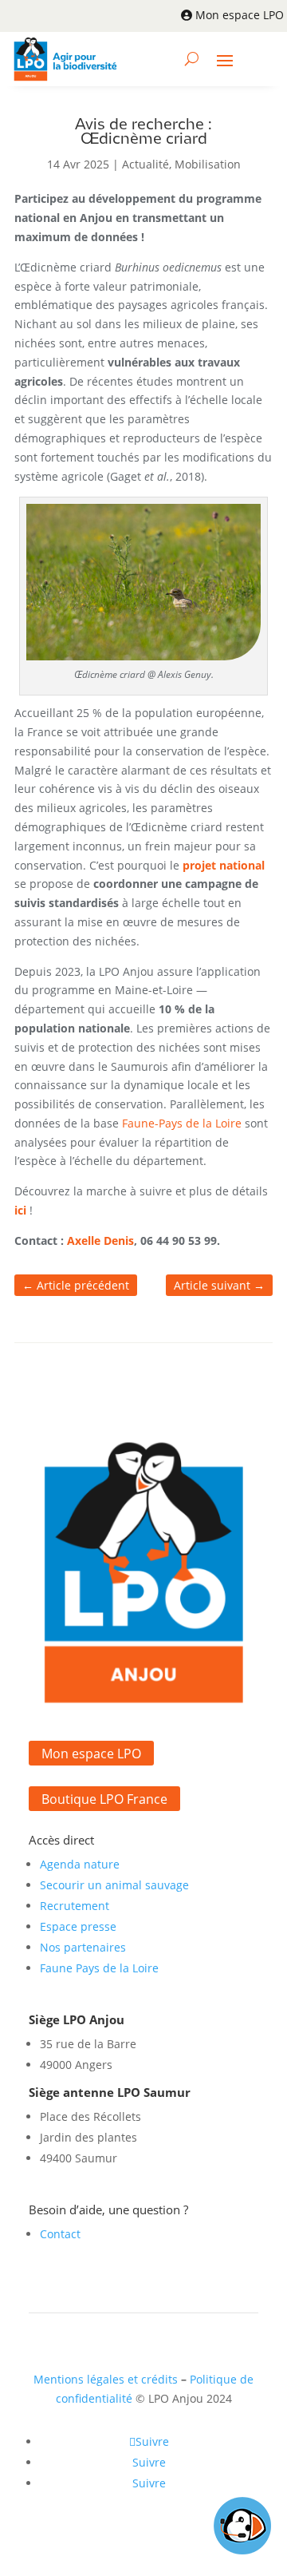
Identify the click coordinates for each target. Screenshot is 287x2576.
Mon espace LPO (240, 15)
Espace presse (78, 1926)
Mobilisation (208, 164)
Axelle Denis (100, 1240)
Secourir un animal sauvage (114, 1885)
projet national (224, 865)
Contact (60, 2234)
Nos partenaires (83, 1947)
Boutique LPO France (104, 1799)
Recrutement (75, 1906)
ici (20, 1210)
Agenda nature (80, 1864)
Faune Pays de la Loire (99, 1968)
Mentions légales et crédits (106, 2379)
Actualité (145, 164)
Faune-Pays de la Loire (182, 1123)
